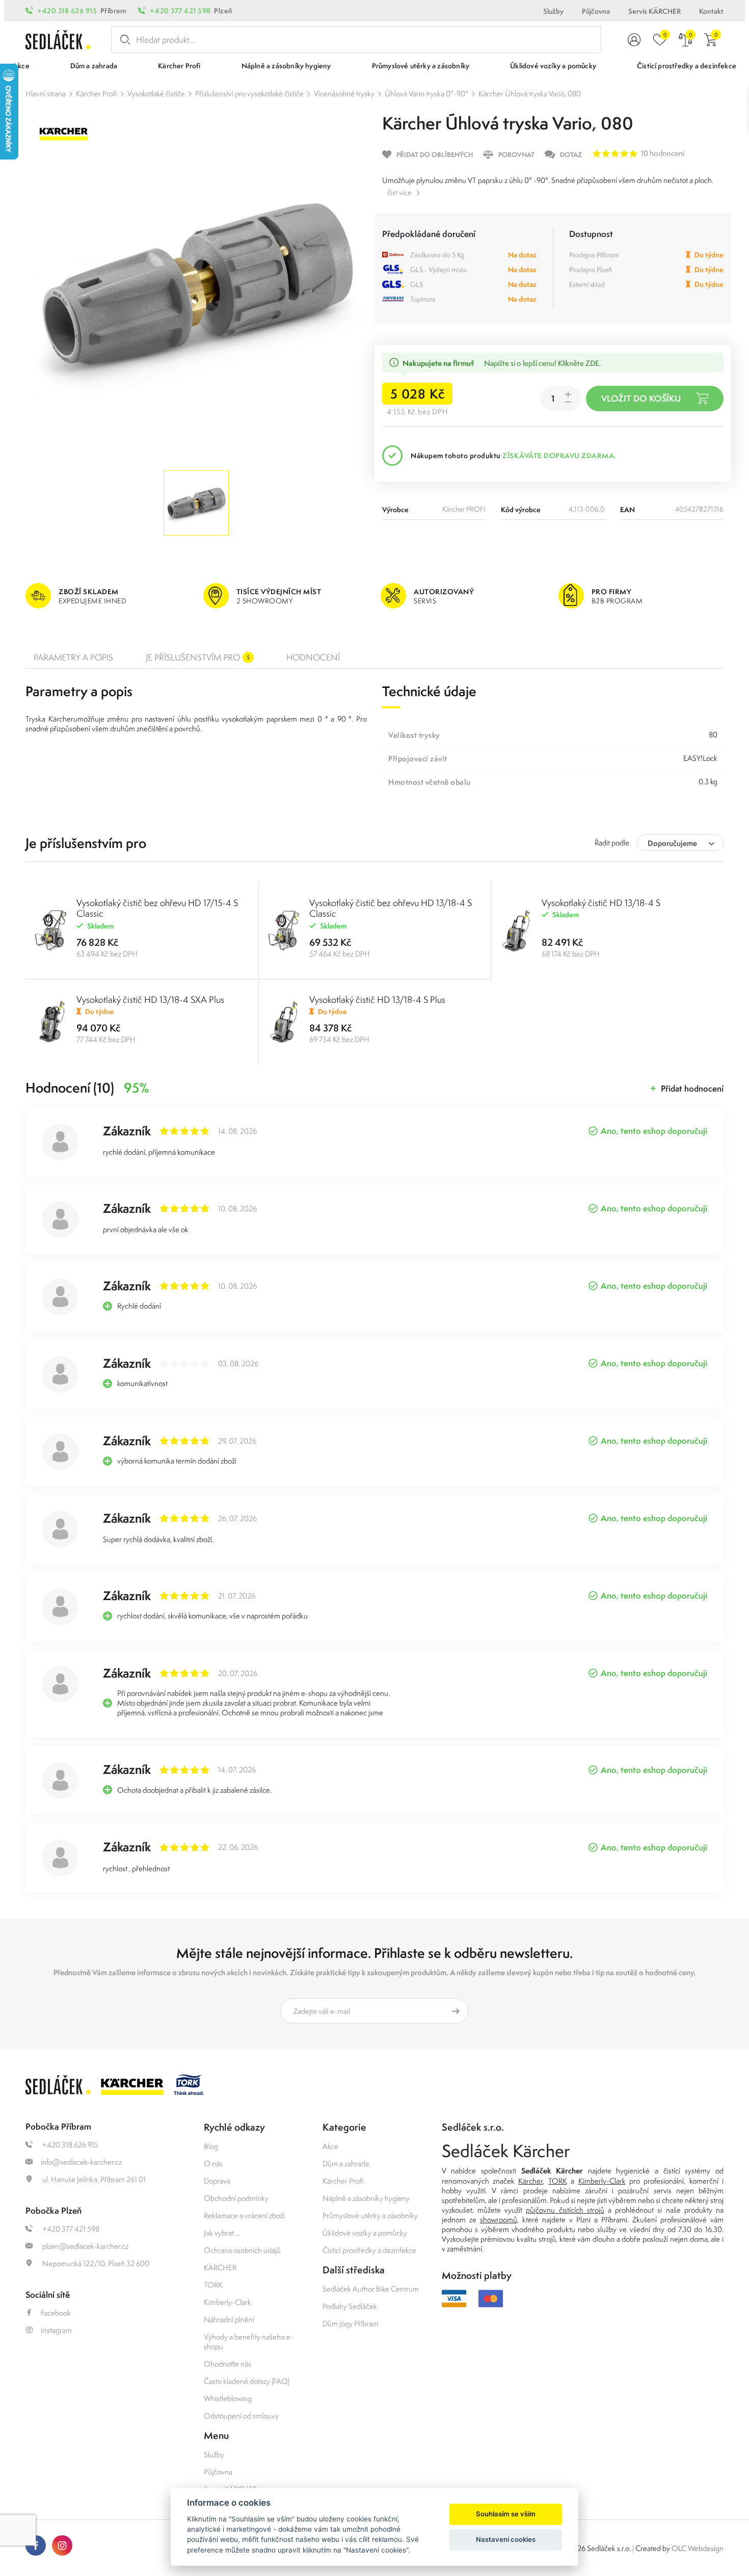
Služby (553, 11)
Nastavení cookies (506, 2539)
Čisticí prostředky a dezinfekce (369, 2250)
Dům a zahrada (346, 2163)
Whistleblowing (228, 2398)
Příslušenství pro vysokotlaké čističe (249, 94)
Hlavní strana (46, 94)
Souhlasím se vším (506, 2514)
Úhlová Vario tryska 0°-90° (426, 94)
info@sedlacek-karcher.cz (81, 2162)
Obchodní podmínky (236, 2198)
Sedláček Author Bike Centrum (371, 2289)
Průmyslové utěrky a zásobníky (370, 2215)
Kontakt (711, 11)
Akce (330, 2146)
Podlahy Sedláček (350, 2306)
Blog (211, 2146)
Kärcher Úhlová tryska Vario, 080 (530, 94)
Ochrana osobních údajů (242, 2250)
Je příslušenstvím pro (198, 657)
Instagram (56, 2330)
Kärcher (530, 2181)
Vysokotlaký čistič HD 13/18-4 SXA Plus (150, 1000)
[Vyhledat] (123, 40)
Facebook (56, 2313)
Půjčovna (596, 11)
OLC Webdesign (698, 2548)
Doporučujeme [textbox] (672, 843)
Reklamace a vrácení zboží (244, 2215)
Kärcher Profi (97, 94)
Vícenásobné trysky (344, 94)
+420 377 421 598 (180, 11)
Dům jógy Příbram (351, 2323)
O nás (213, 2163)
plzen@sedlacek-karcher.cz (85, 2246)
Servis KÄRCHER (654, 11)
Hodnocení (313, 657)
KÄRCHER (220, 2267)
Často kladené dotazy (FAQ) (247, 2381)
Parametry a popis (73, 657)
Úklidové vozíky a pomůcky (365, 2233)
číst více (399, 192)
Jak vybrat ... (222, 2233)
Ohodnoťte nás (228, 2364)
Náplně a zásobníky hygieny (366, 2198)
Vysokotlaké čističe (156, 94)
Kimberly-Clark (228, 2302)
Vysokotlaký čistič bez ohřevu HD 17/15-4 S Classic (157, 908)
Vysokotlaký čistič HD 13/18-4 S (601, 903)
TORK (213, 2285)
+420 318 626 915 (67, 11)
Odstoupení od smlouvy (241, 2416)
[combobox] (680, 843)
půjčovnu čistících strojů (565, 2210)
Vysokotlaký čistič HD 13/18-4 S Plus (377, 1000)
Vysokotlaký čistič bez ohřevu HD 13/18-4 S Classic (391, 908)
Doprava (217, 2181)
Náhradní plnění (229, 2319)
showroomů (499, 2220)
